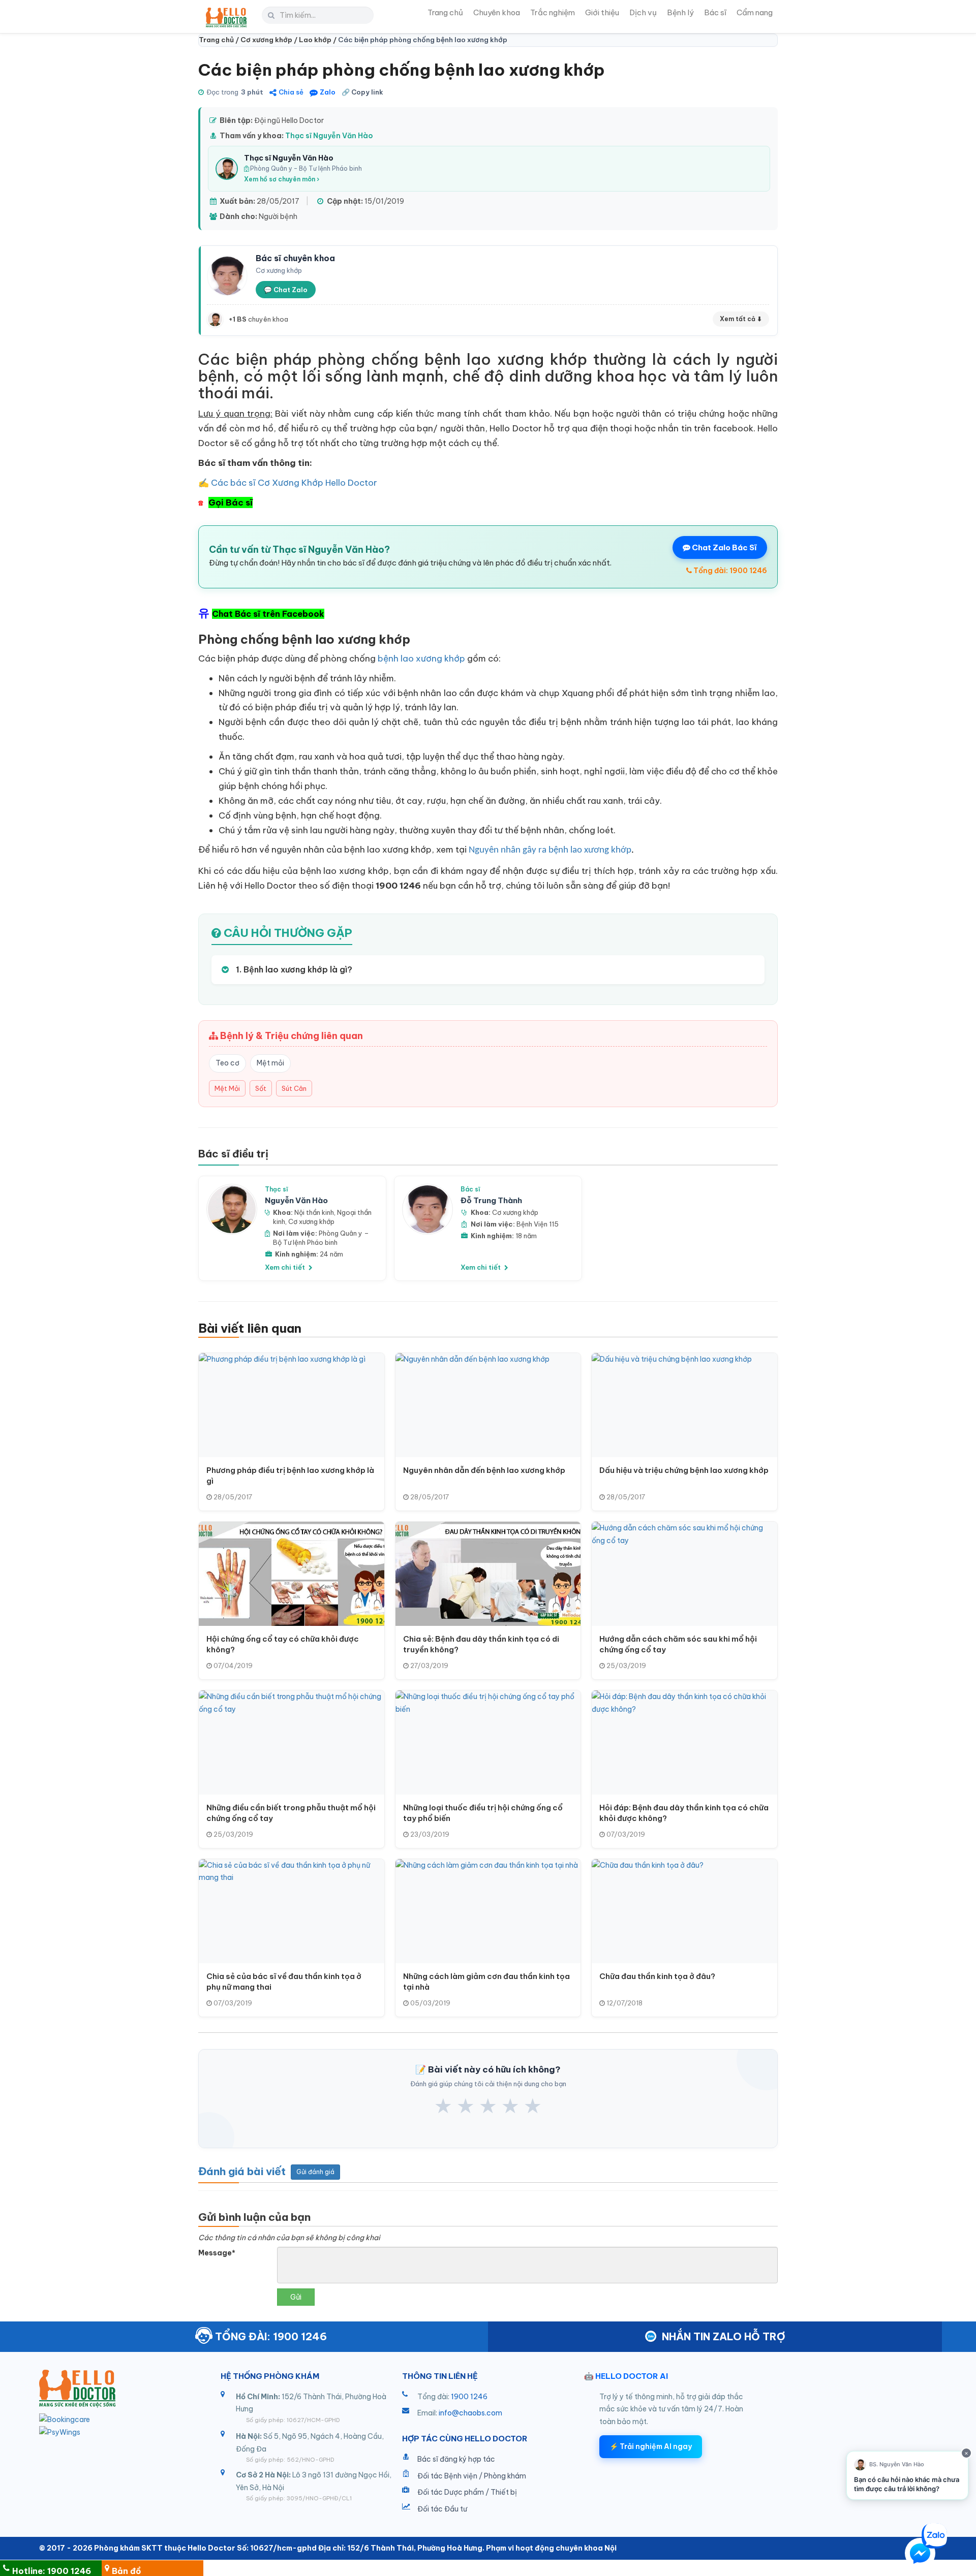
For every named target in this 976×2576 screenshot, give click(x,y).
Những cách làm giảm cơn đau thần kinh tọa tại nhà (486, 1982)
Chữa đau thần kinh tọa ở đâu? (657, 1976)
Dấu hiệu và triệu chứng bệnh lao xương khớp (684, 1470)
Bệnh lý (680, 12)
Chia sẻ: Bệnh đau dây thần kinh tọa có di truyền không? (481, 1644)
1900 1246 (469, 2397)
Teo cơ (227, 1063)
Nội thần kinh (314, 1212)
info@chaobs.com (470, 2413)
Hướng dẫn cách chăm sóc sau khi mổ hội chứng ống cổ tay (678, 1644)
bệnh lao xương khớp (421, 658)
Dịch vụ (643, 12)
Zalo (328, 92)
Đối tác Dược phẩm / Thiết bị (467, 2492)
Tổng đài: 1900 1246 (729, 571)
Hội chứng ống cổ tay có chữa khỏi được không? (283, 1644)
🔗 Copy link (362, 92)
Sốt (261, 1088)
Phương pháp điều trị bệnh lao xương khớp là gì (290, 1475)
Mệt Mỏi (227, 1088)
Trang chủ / (220, 40)
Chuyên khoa (497, 12)
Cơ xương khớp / (270, 40)
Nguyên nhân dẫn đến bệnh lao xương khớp (484, 1470)
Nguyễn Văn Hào (296, 1200)
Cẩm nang (755, 12)
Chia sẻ (291, 92)
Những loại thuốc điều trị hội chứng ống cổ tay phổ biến (483, 1813)
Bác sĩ (715, 12)
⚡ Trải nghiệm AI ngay (651, 2446)
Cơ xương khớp (311, 1221)
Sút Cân (294, 1088)
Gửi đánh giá (315, 2172)
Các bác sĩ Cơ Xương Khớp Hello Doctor (294, 483)
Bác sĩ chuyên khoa (295, 258)
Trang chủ (445, 12)
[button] (920, 2555)
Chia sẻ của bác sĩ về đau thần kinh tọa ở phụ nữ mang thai (284, 1982)
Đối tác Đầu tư (442, 2509)
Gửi (296, 2297)
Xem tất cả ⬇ (741, 319)
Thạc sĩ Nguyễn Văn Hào (329, 136)
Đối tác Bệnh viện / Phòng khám (472, 2476)
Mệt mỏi (270, 1063)
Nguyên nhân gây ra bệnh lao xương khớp (550, 850)
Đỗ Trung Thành (491, 1200)
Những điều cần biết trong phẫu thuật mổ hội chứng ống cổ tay (291, 1813)
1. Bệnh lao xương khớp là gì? (293, 969)
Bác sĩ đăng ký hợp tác (456, 2459)
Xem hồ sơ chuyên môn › (282, 179)
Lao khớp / (318, 40)
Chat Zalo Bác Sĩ (724, 547)
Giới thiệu (602, 12)
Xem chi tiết (286, 1267)
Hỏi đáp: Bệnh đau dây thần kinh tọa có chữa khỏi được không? (684, 1813)
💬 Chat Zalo (286, 290)
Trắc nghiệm (553, 12)
